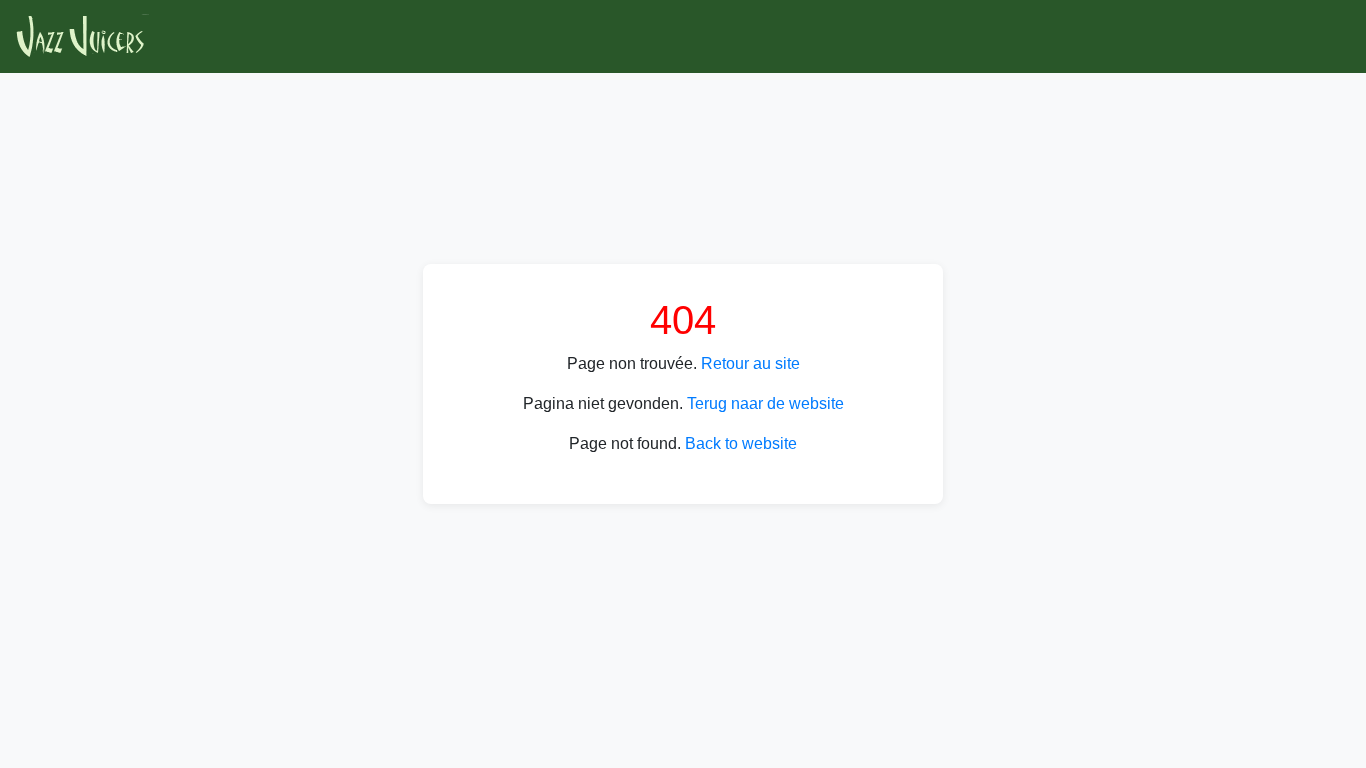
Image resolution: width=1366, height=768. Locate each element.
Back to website (741, 443)
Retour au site (750, 363)
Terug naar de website (765, 403)
